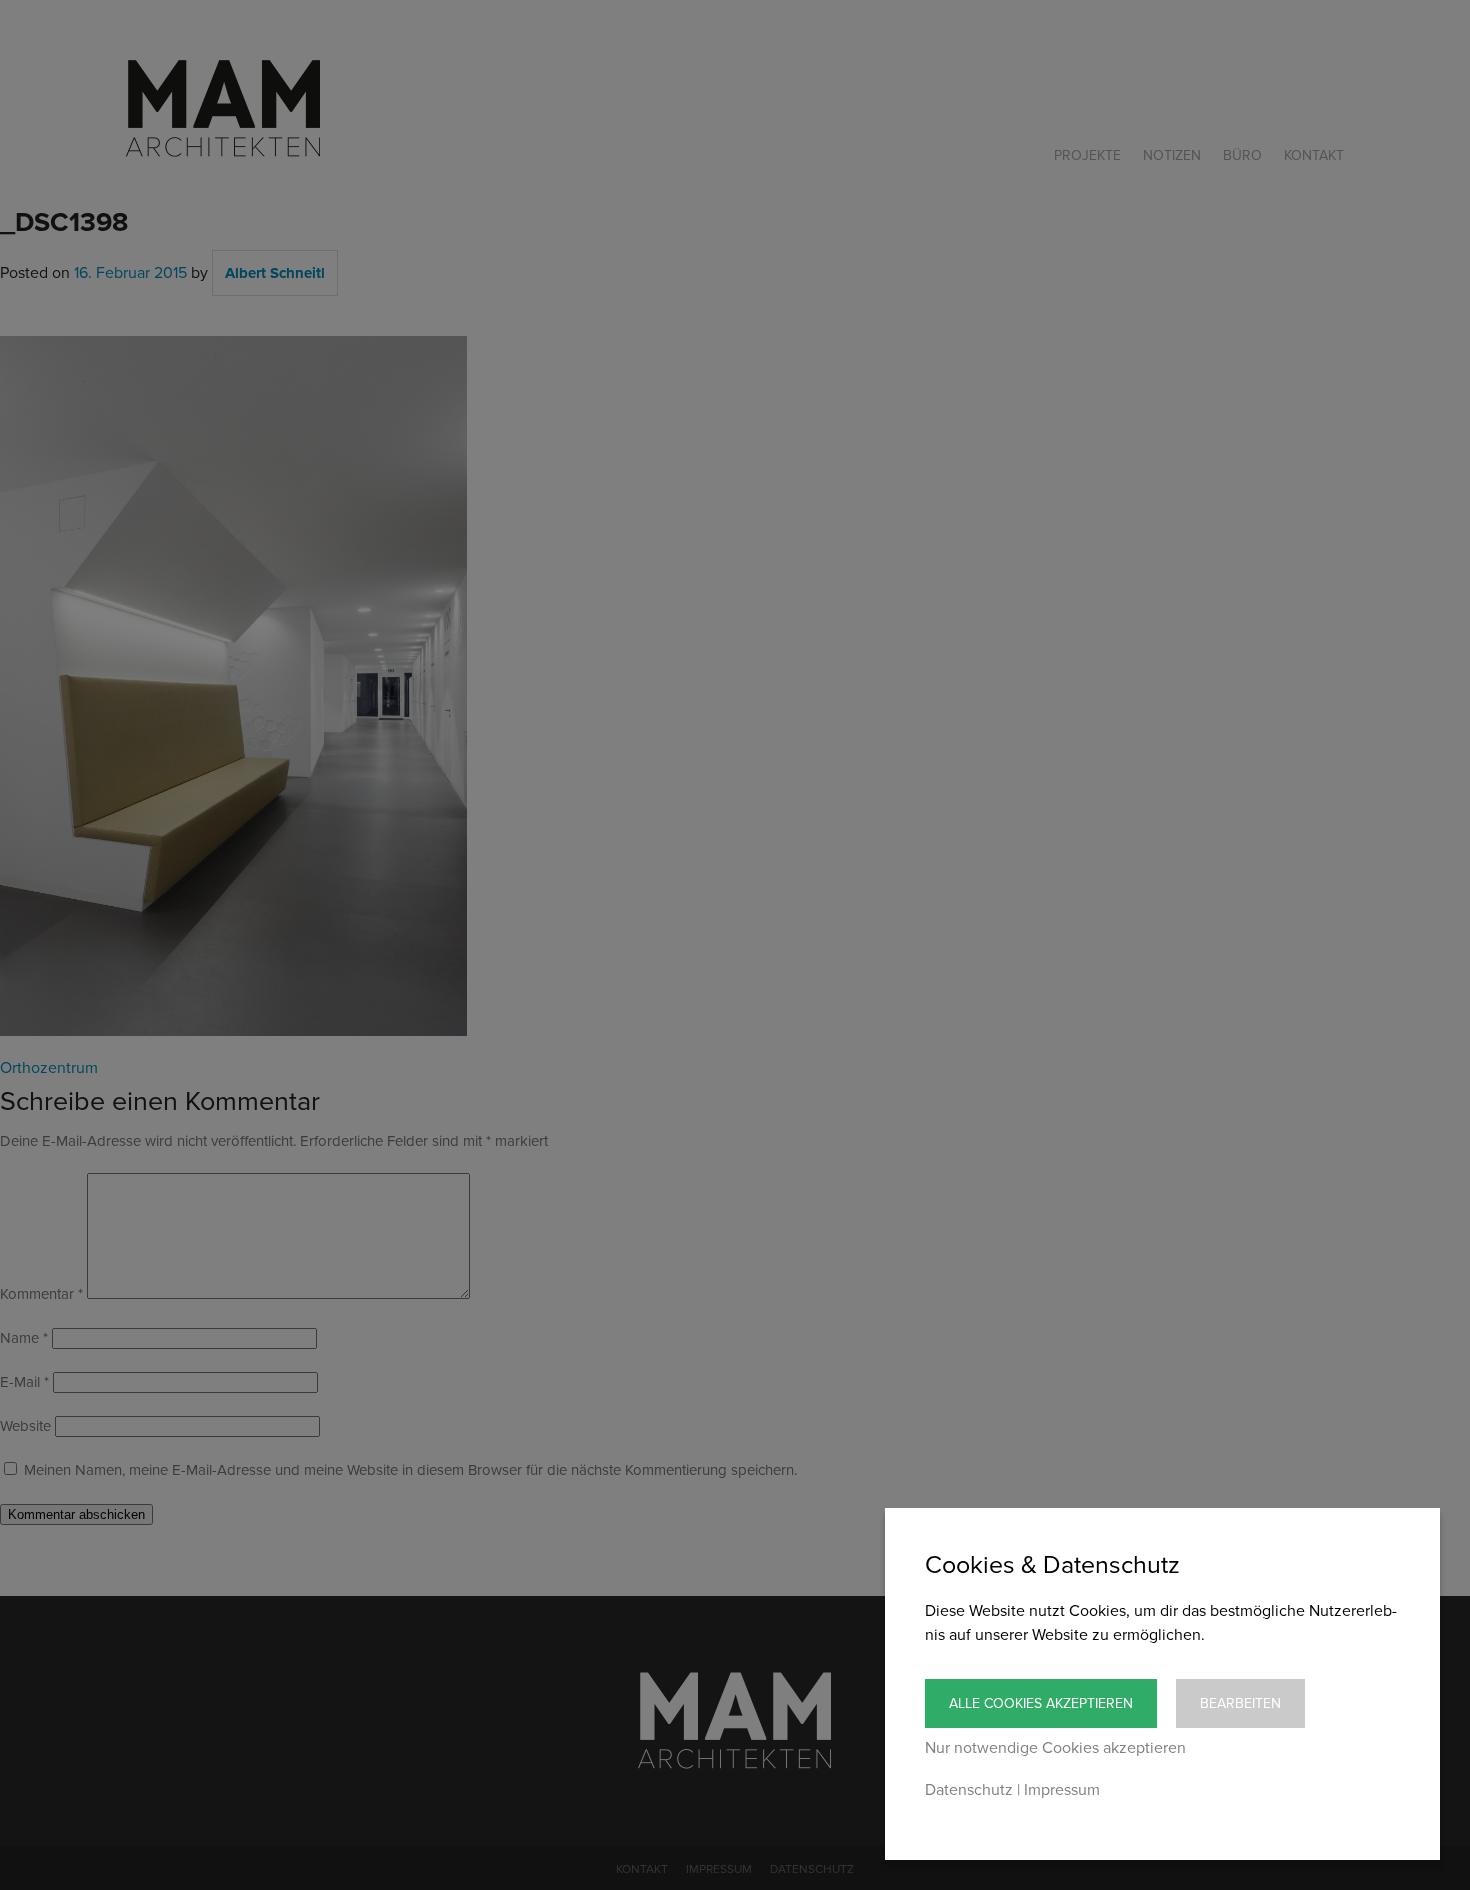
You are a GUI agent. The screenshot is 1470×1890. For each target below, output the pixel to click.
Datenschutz (969, 1790)
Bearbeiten (1240, 1703)
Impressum (1062, 1790)
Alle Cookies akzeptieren (1041, 1703)
